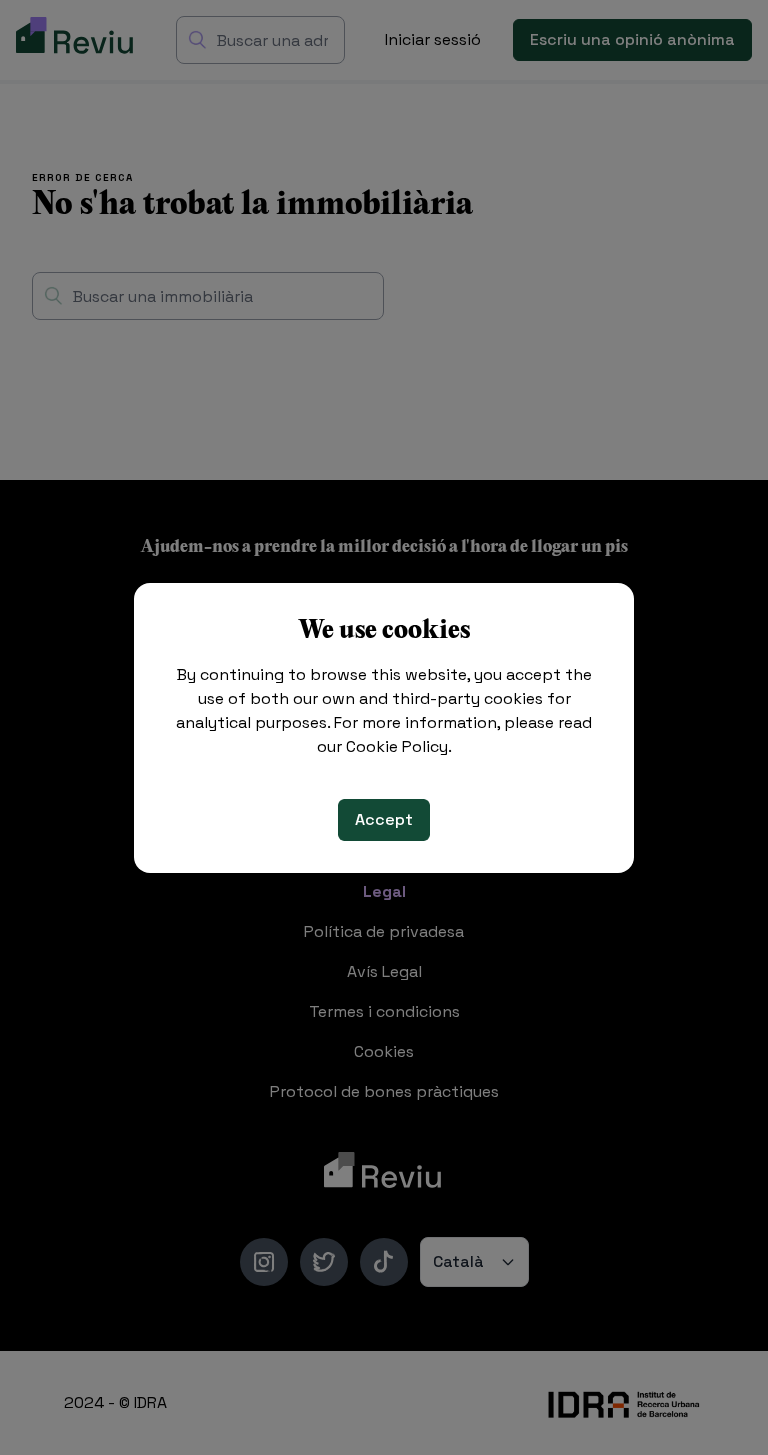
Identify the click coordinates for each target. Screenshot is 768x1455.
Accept (384, 819)
